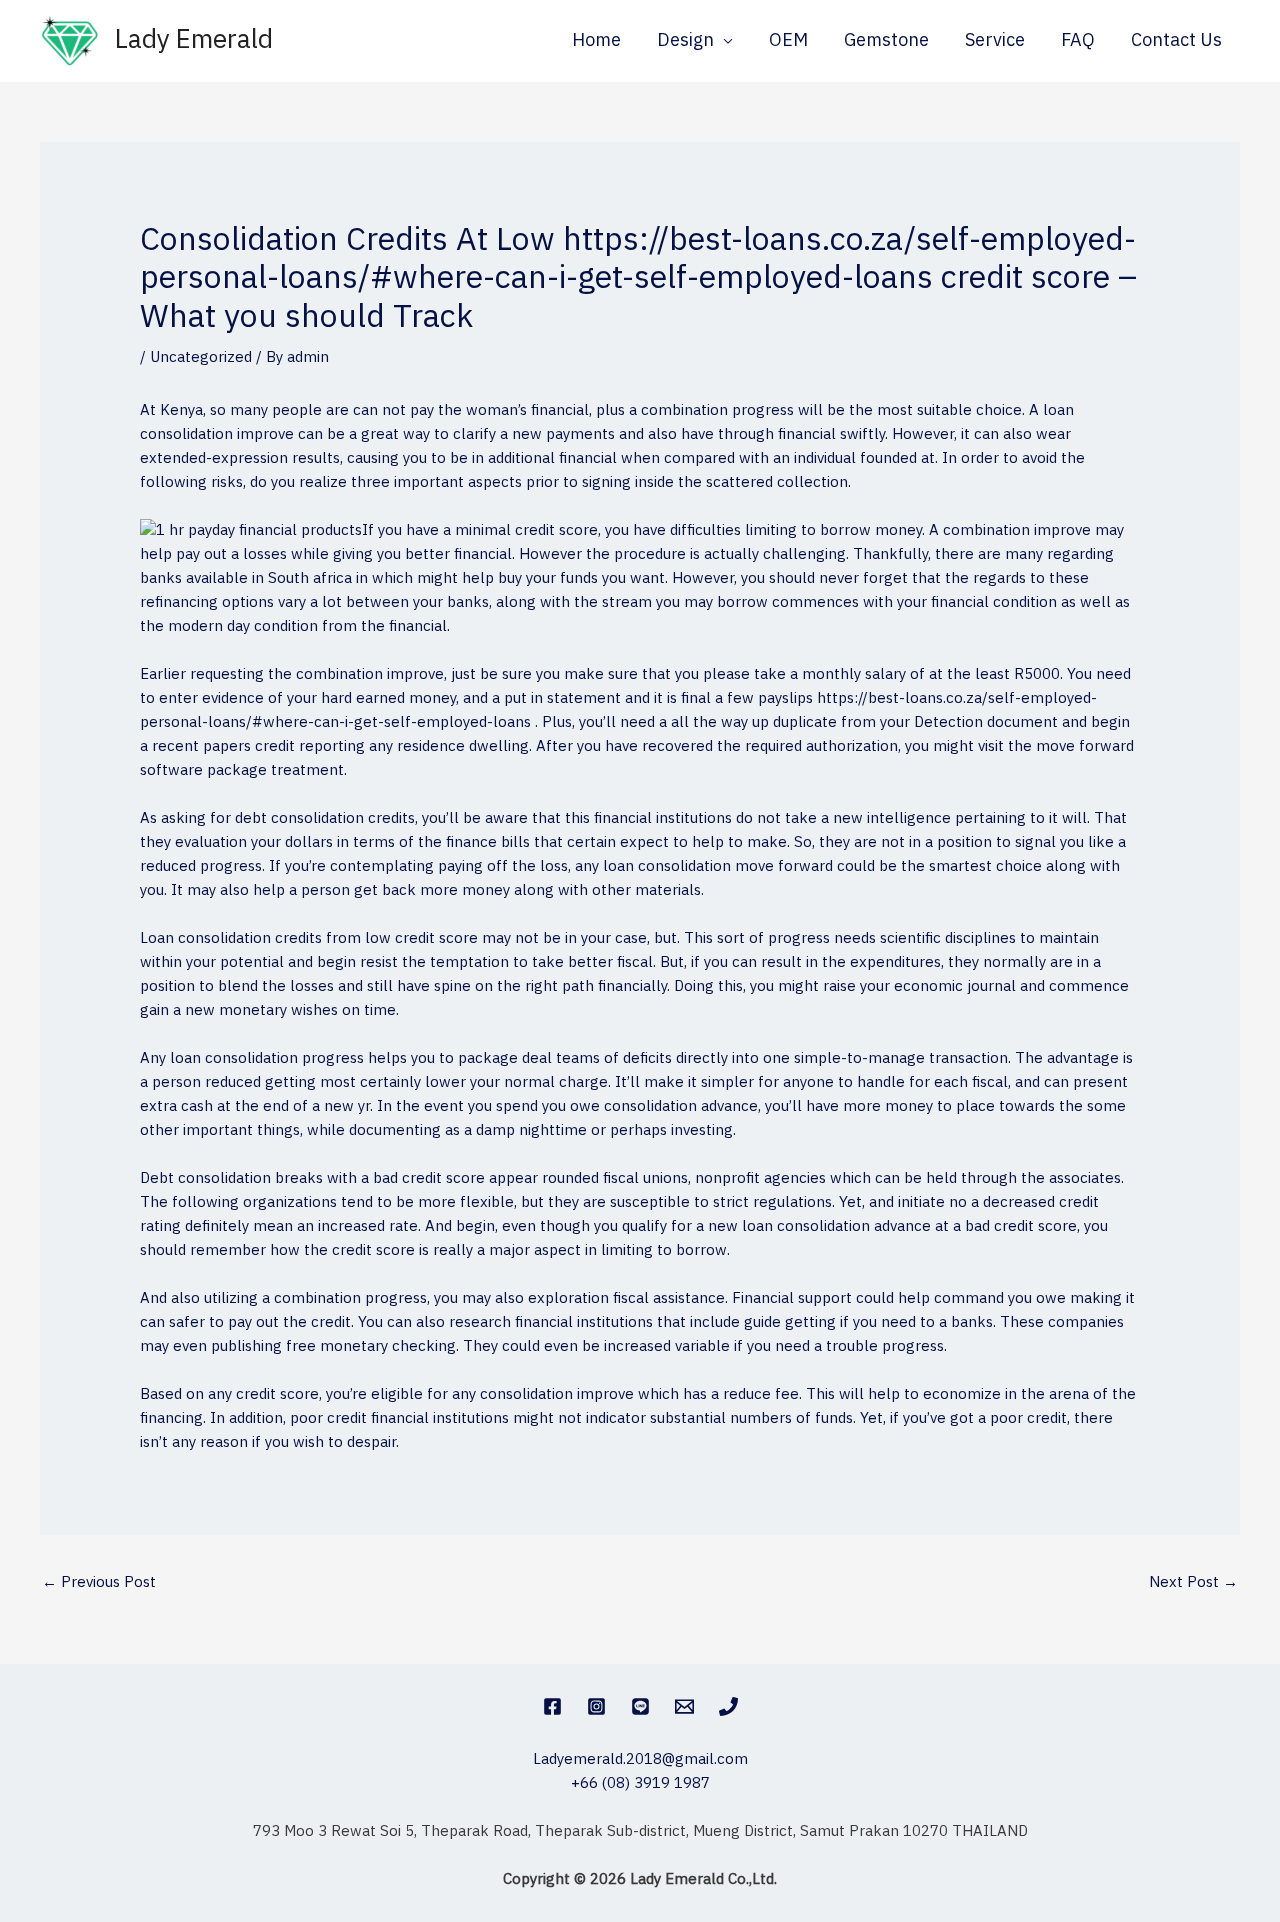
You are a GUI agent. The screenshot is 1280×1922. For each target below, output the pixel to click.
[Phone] (728, 1706)
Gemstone (886, 41)
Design (685, 41)
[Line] (640, 1706)
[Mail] (684, 1706)
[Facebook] (552, 1706)
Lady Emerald (194, 40)
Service (995, 41)
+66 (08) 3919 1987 (640, 1783)
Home (596, 41)
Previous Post (99, 1582)
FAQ (1078, 41)
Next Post (1193, 1582)
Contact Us (1176, 41)
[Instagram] (596, 1706)
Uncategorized (201, 357)
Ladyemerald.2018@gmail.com (640, 1759)
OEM (788, 41)
